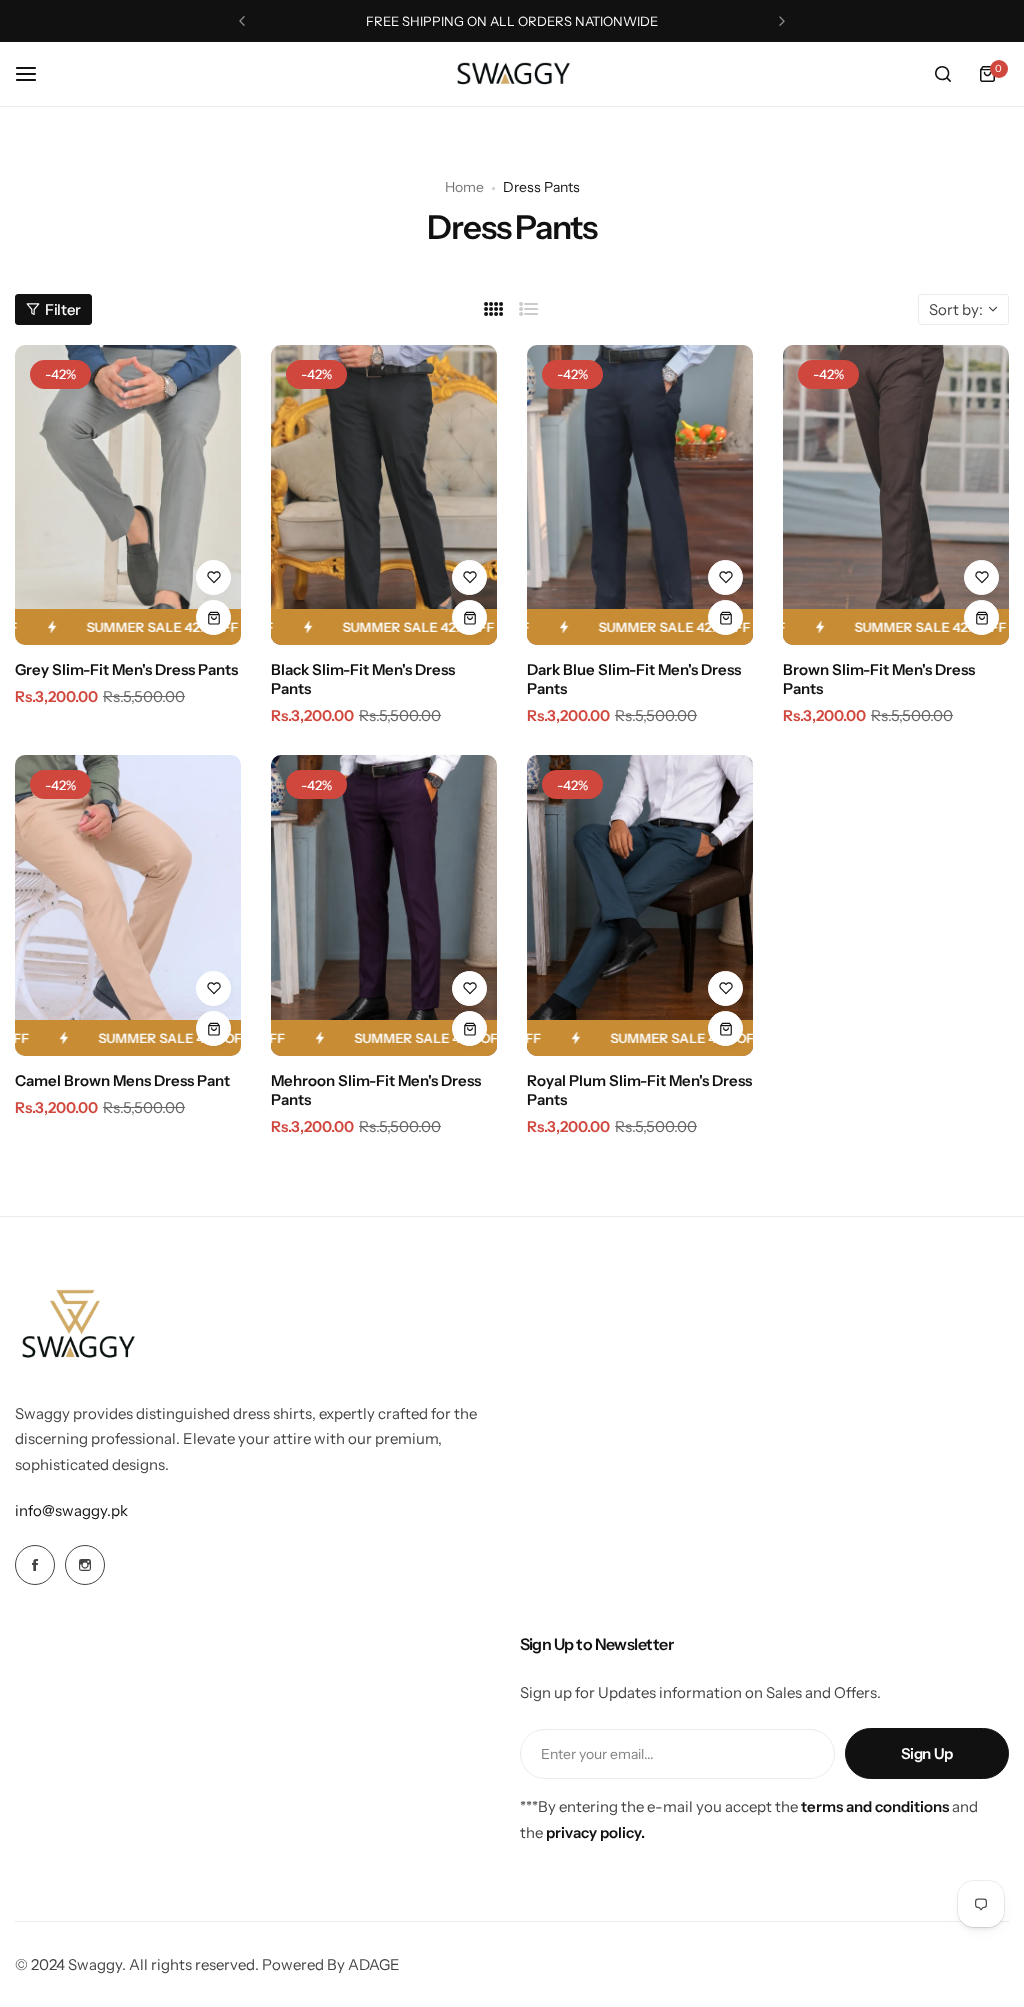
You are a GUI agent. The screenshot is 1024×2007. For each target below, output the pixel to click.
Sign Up (927, 1753)
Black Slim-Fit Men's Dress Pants (363, 679)
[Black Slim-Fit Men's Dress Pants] (384, 495)
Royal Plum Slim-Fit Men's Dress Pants (639, 1090)
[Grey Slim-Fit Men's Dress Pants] (128, 495)
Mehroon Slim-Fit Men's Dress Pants (376, 1090)
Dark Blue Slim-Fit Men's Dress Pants (634, 679)
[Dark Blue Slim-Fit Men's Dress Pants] (640, 495)
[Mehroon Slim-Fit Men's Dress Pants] (384, 905)
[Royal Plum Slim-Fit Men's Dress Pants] (640, 905)
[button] (242, 21)
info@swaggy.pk (71, 1510)
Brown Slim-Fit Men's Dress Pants (879, 679)
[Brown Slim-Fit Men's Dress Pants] (896, 495)
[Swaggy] (512, 74)
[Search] (943, 74)
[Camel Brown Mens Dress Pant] (128, 905)
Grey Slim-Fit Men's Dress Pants (126, 669)
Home (464, 187)
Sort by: (956, 309)
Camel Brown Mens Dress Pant (122, 1080)
